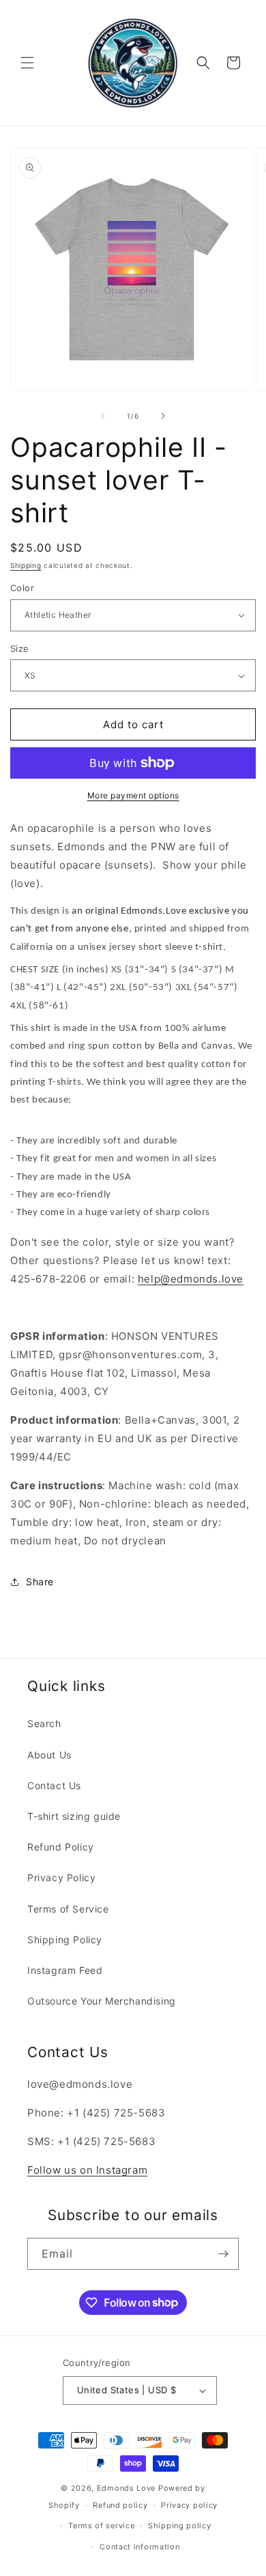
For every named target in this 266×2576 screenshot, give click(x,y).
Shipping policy (180, 2526)
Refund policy (120, 2505)
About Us (49, 1755)
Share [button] (40, 1582)
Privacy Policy (61, 1877)
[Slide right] (163, 416)
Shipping (26, 565)
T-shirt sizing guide (74, 1816)
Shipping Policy (65, 1940)
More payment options (133, 795)
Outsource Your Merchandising (102, 2001)
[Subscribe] (223, 2254)
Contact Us (54, 1785)
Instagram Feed (65, 1970)
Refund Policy (61, 1847)
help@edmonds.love (191, 1279)
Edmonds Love (126, 2488)
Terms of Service (68, 1909)
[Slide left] (103, 416)
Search (44, 1723)
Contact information (139, 2547)
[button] (27, 63)
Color (22, 588)
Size (20, 648)
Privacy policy (189, 2505)
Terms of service (101, 2526)
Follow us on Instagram (87, 2170)
